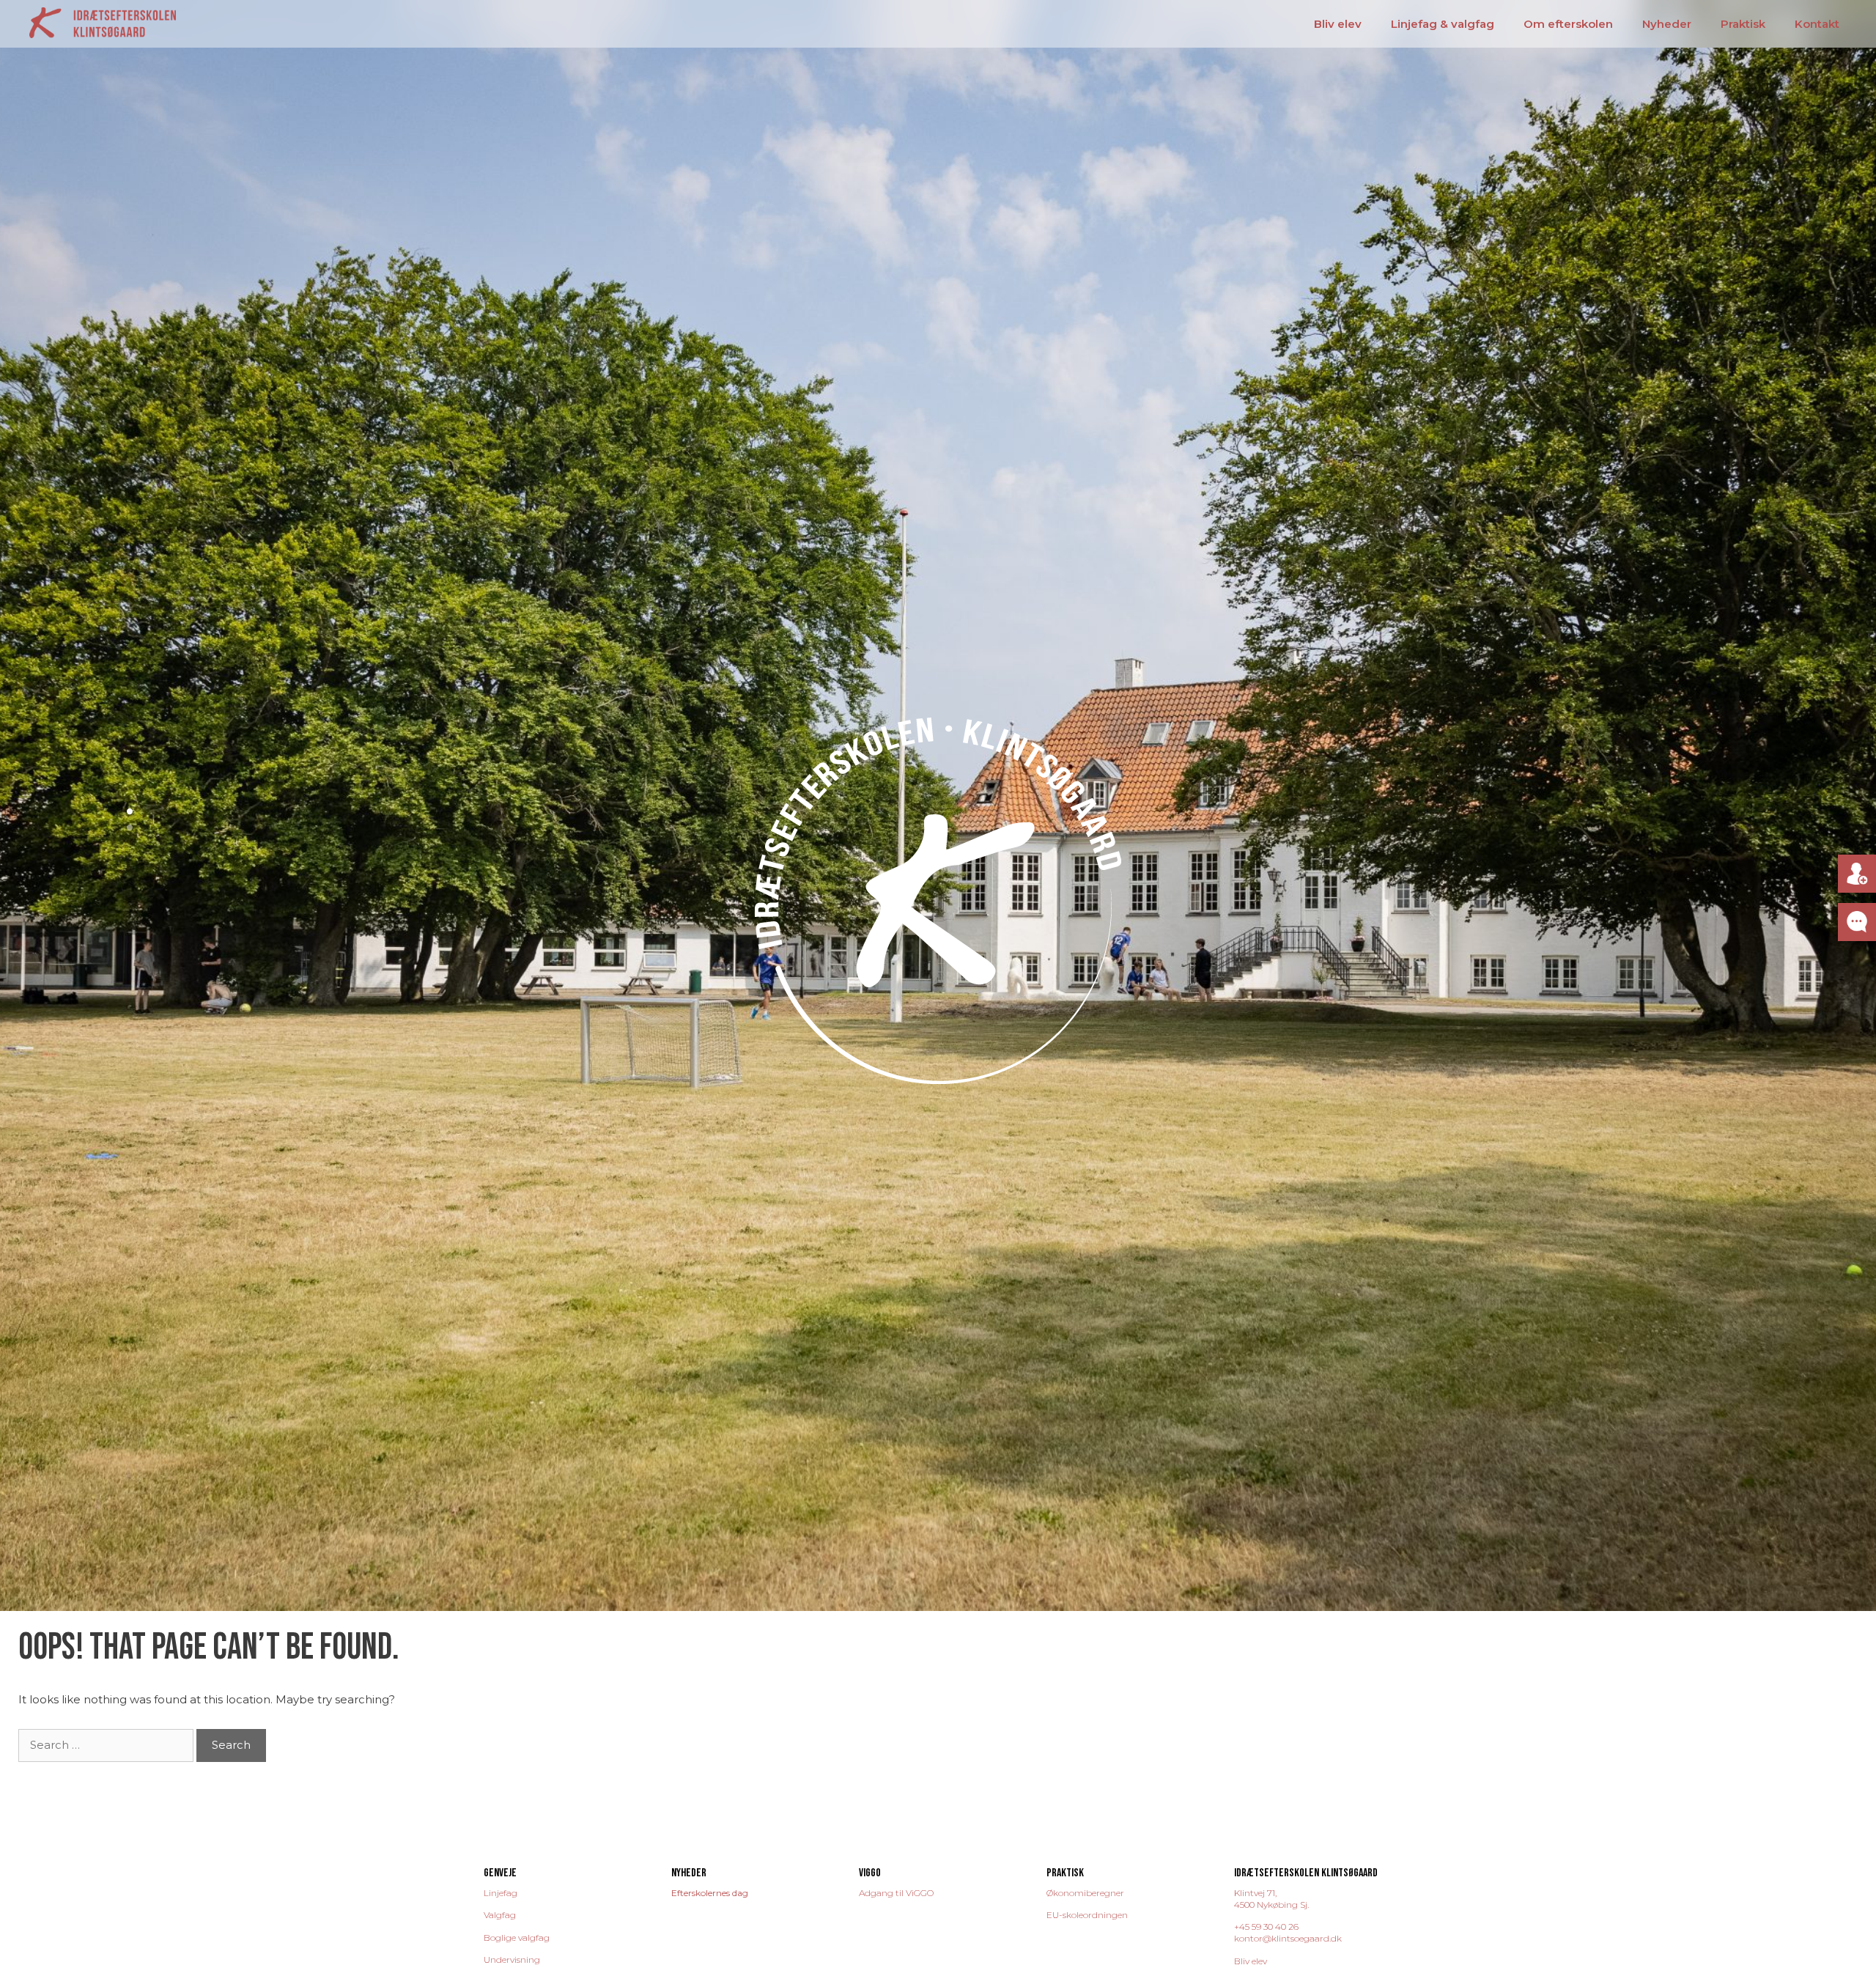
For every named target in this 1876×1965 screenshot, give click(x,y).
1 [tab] (134, 811)
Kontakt (1817, 24)
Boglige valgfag (517, 1938)
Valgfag (500, 1915)
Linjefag (501, 1893)
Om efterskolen (1568, 24)
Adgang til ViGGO (896, 1893)
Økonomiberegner (1085, 1893)
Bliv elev (1338, 24)
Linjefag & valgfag (1443, 24)
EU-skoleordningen (1087, 1915)
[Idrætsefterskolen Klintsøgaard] (103, 22)
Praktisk (1743, 24)
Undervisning (512, 1960)
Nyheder (1667, 24)
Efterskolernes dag (710, 1893)
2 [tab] (134, 827)
